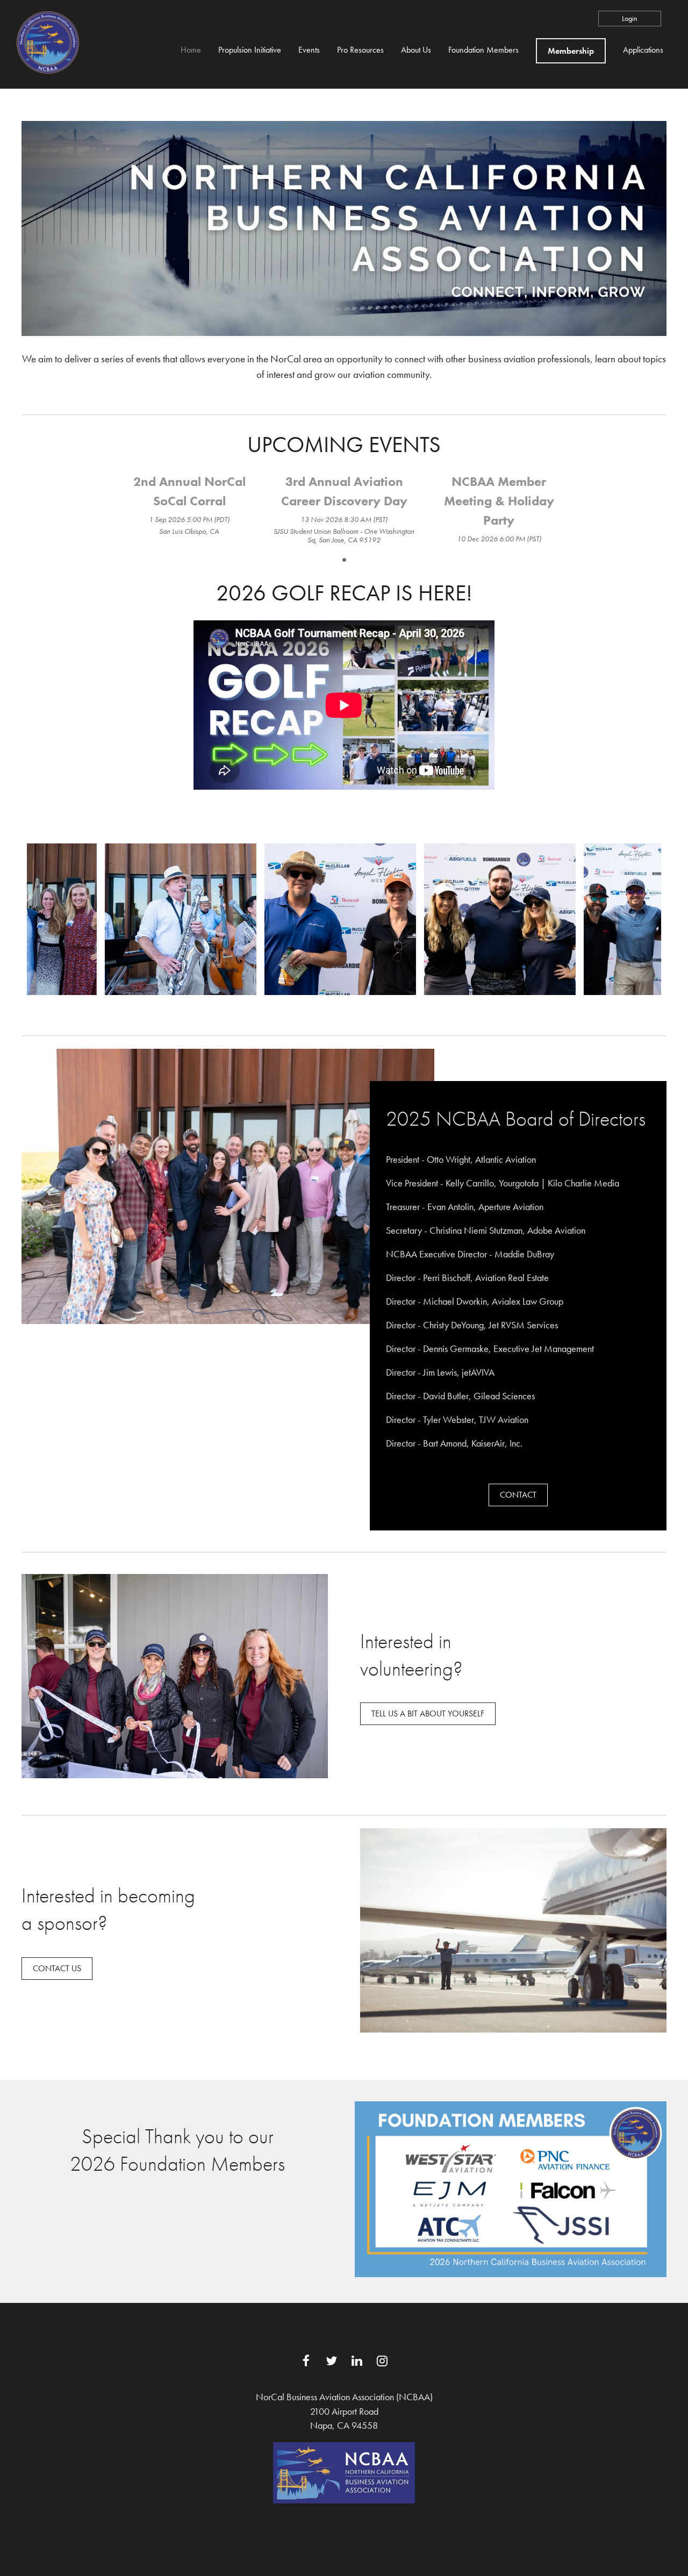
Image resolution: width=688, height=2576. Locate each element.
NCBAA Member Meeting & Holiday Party (499, 501)
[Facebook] (306, 2361)
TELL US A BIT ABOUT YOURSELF (428, 1713)
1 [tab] (344, 560)
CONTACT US (57, 1968)
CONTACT (518, 1495)
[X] (331, 2361)
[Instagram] (382, 2361)
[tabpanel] (189, 505)
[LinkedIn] (357, 2361)
